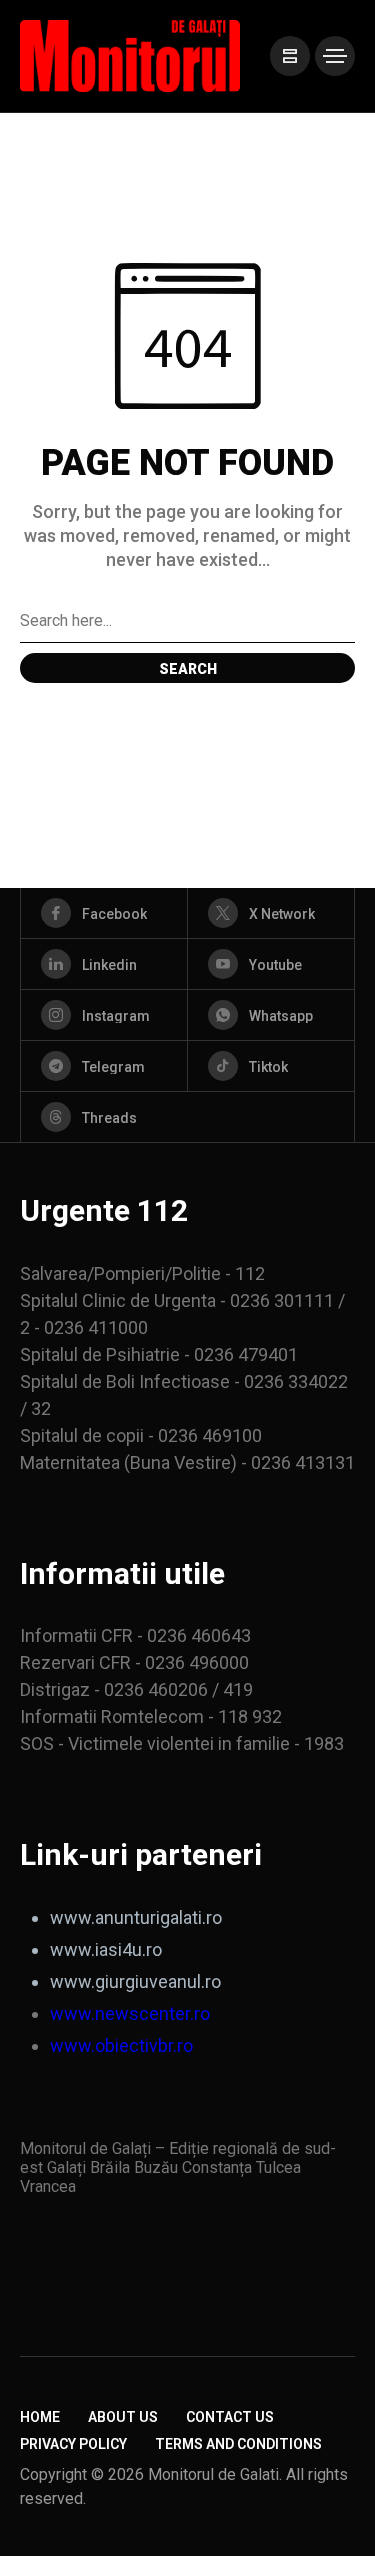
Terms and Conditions (238, 2444)
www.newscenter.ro (130, 2013)
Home (40, 2417)
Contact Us (230, 2417)
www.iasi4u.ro (106, 1949)
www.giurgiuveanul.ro (135, 1981)
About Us (123, 2417)
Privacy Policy (73, 2444)
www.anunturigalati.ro (136, 1917)
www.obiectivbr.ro (121, 2045)
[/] (290, 56)
